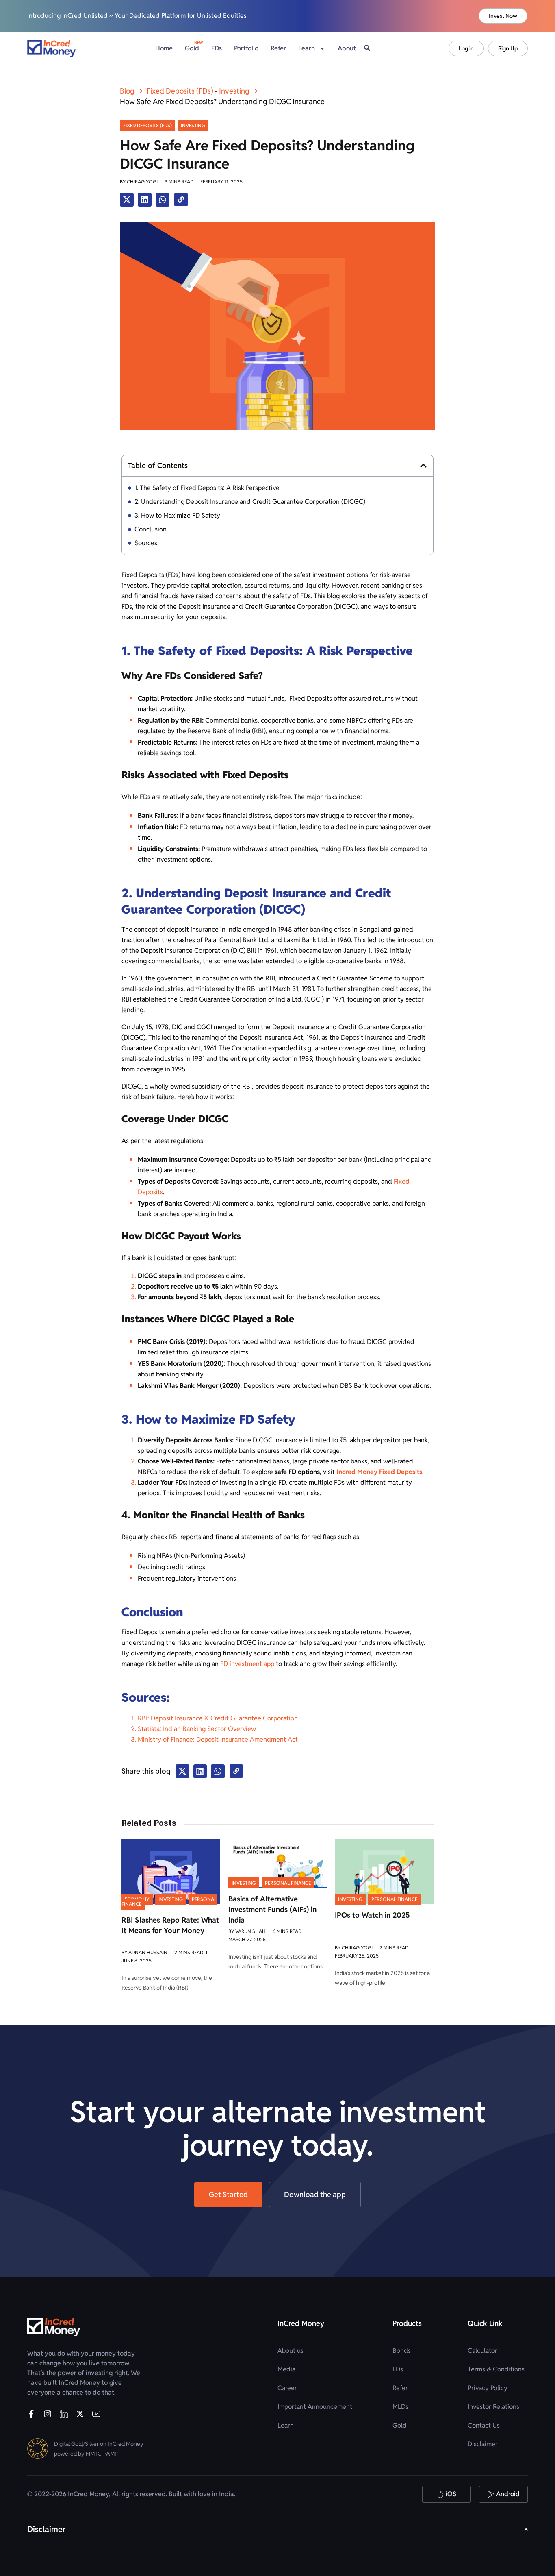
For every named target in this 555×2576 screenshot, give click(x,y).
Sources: (147, 543)
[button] (127, 200)
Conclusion (151, 529)
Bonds (402, 2351)
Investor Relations (493, 2407)
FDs (217, 48)
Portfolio (246, 48)
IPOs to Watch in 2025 (372, 1915)
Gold (192, 48)
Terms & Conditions (496, 2369)
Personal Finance (288, 1883)
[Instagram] (48, 2414)
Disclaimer (483, 2444)
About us (291, 2351)
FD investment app (247, 1664)
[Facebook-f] (31, 2414)
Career (287, 2388)
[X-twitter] (80, 2414)
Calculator (482, 2351)
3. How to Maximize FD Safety (177, 515)
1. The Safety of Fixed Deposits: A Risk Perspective (207, 488)
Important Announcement (315, 2407)
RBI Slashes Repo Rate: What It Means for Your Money (170, 1925)
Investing (234, 91)
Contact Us (484, 2425)
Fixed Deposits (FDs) (180, 91)
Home (164, 48)
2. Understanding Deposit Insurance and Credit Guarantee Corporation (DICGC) (250, 502)
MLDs (400, 2407)
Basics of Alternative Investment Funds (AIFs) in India (272, 1909)
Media (286, 2369)
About (347, 48)
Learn (286, 2425)
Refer (278, 48)
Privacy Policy (488, 2388)
